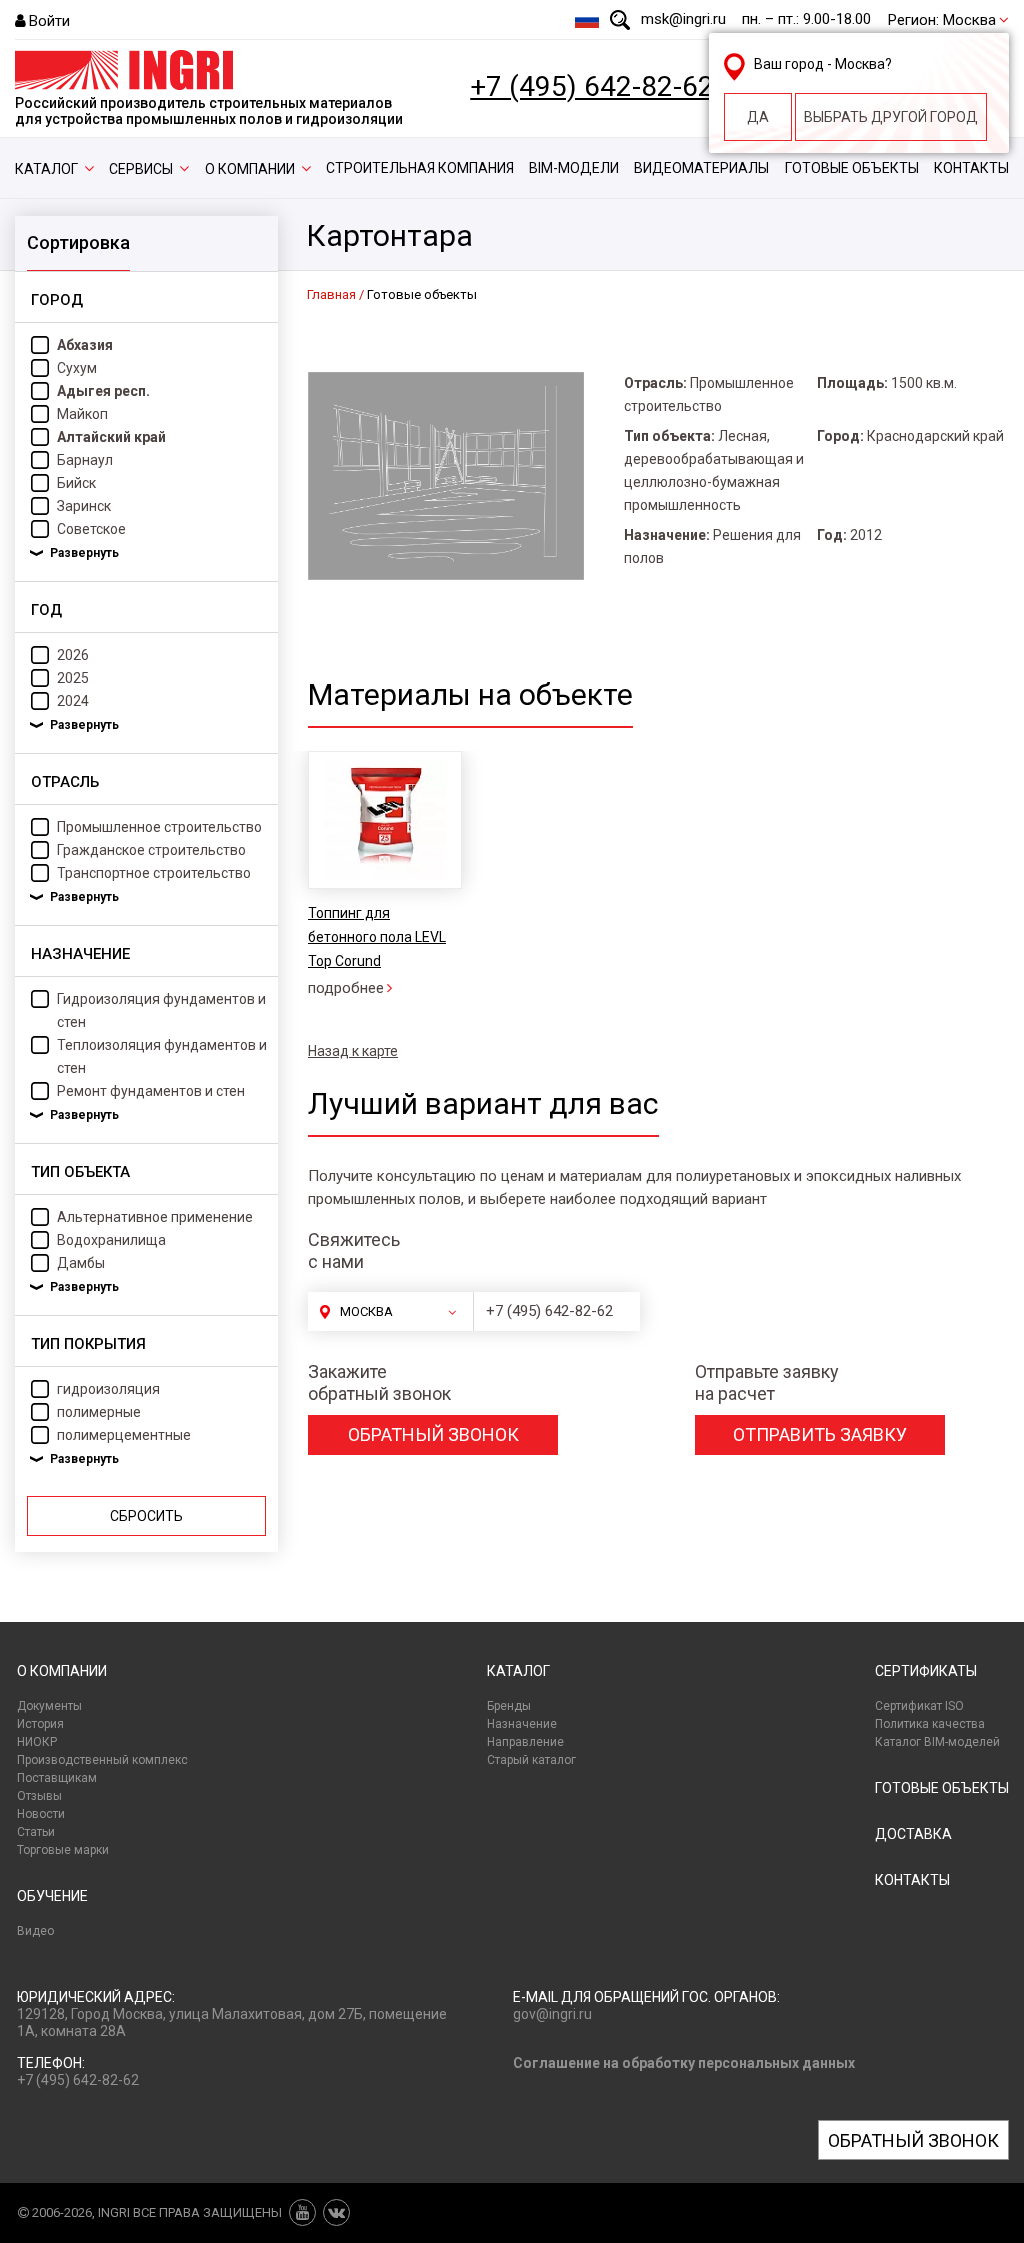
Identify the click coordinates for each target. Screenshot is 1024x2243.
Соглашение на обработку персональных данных (684, 2063)
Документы (49, 1706)
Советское (91, 529)
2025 (73, 678)
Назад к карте (353, 1051)
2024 (73, 701)
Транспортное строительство (154, 873)
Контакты (971, 168)
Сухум (77, 368)
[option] (384, 875)
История (40, 1724)
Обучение (52, 1896)
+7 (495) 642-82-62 (592, 87)
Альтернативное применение (155, 1217)
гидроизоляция (108, 1389)
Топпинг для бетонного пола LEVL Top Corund (377, 937)
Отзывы (39, 1796)
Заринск (84, 506)
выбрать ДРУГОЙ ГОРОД (891, 117)
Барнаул (85, 460)
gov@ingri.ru (552, 2014)
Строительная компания (420, 168)
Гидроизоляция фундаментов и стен (161, 1010)
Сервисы (141, 169)
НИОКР (37, 1742)
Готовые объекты (852, 168)
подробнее (346, 988)
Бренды (509, 1706)
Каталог (46, 169)
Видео (35, 1931)
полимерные (99, 1412)
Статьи (36, 1832)
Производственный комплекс (102, 1760)
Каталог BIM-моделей (937, 1742)
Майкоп (82, 414)
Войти (49, 21)
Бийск (76, 483)
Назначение (522, 1724)
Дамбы (81, 1263)
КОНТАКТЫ (912, 1880)
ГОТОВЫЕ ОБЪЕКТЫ (942, 1788)
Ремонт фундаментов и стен (151, 1091)
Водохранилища (111, 1240)
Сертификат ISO (919, 1706)
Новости (41, 1814)
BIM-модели (574, 168)
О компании (250, 169)
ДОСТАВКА (913, 1834)
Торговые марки (63, 1850)
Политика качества (930, 1724)
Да (758, 117)
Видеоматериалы (701, 168)
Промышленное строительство (159, 827)
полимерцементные (124, 1435)
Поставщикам (57, 1778)
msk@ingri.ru (683, 19)
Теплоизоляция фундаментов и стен (162, 1056)
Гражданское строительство (151, 850)
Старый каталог (531, 1760)
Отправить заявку (820, 1434)
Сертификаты (926, 1671)
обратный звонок (433, 1434)
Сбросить (146, 1516)
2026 (73, 655)
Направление (525, 1742)
